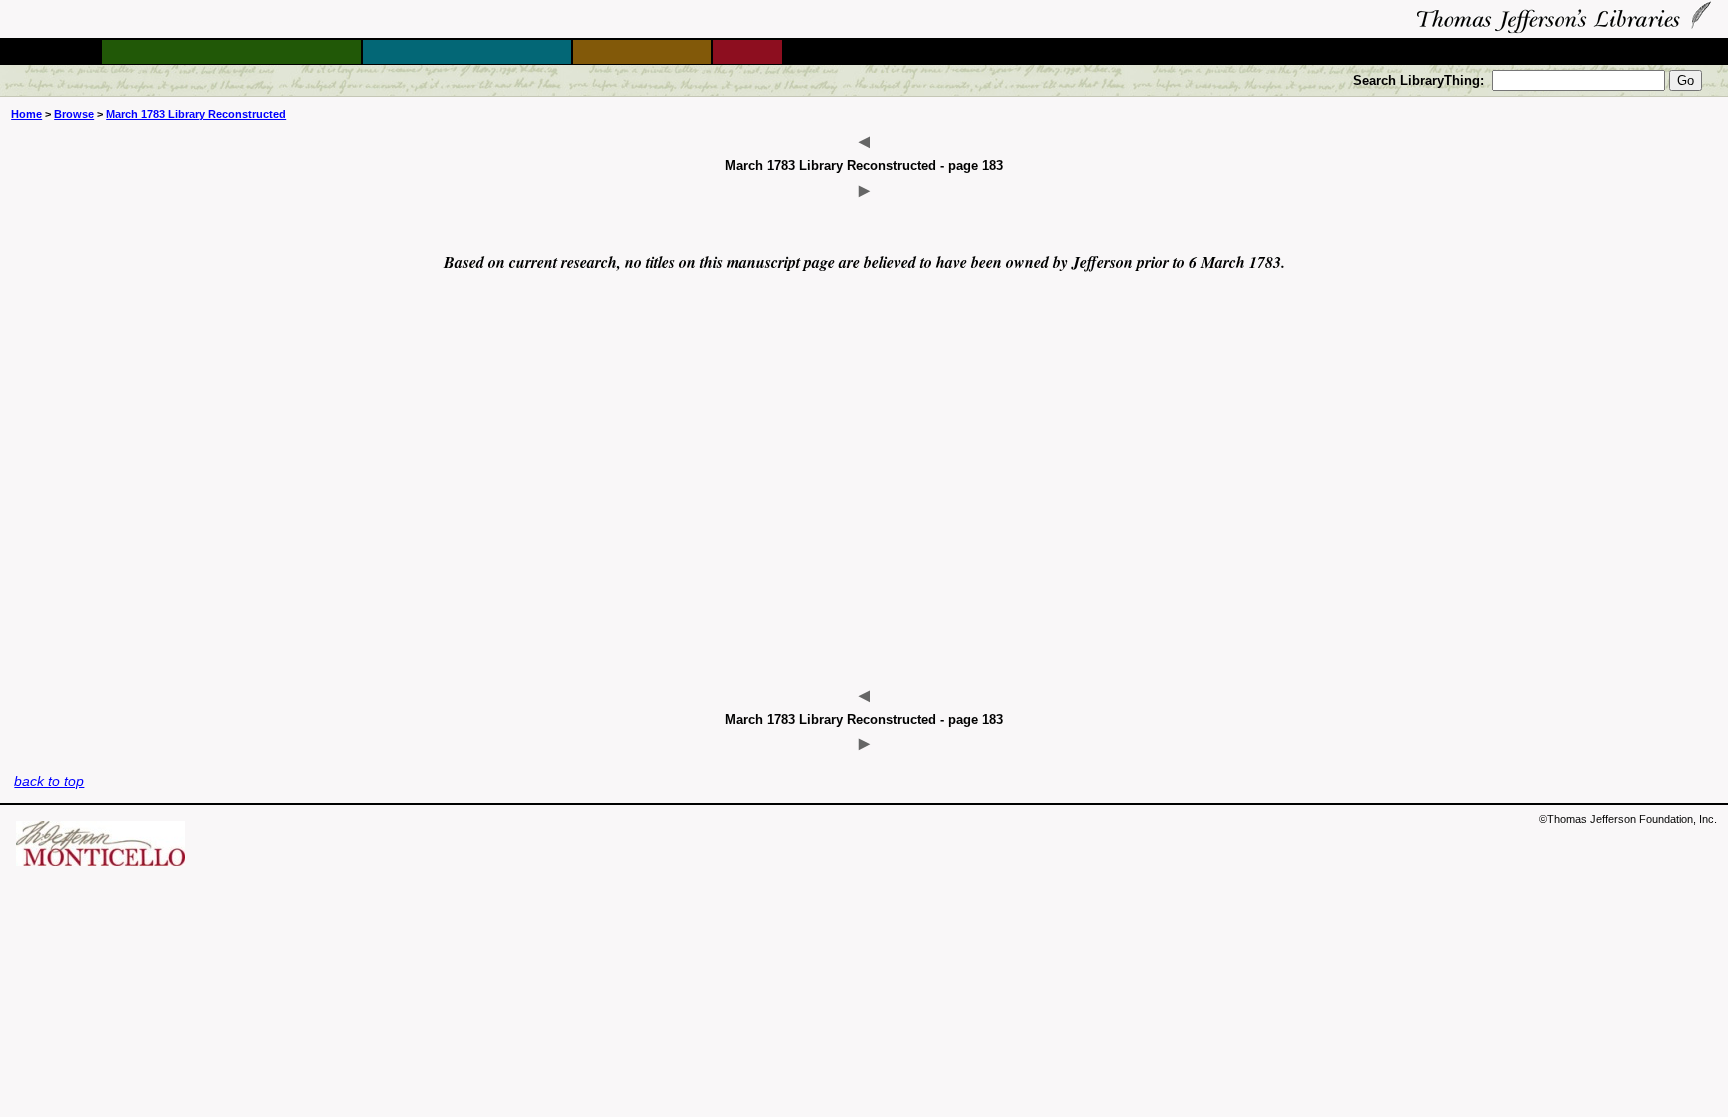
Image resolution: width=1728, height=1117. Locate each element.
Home (26, 114)
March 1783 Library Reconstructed (196, 114)
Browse (74, 114)
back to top (49, 781)
